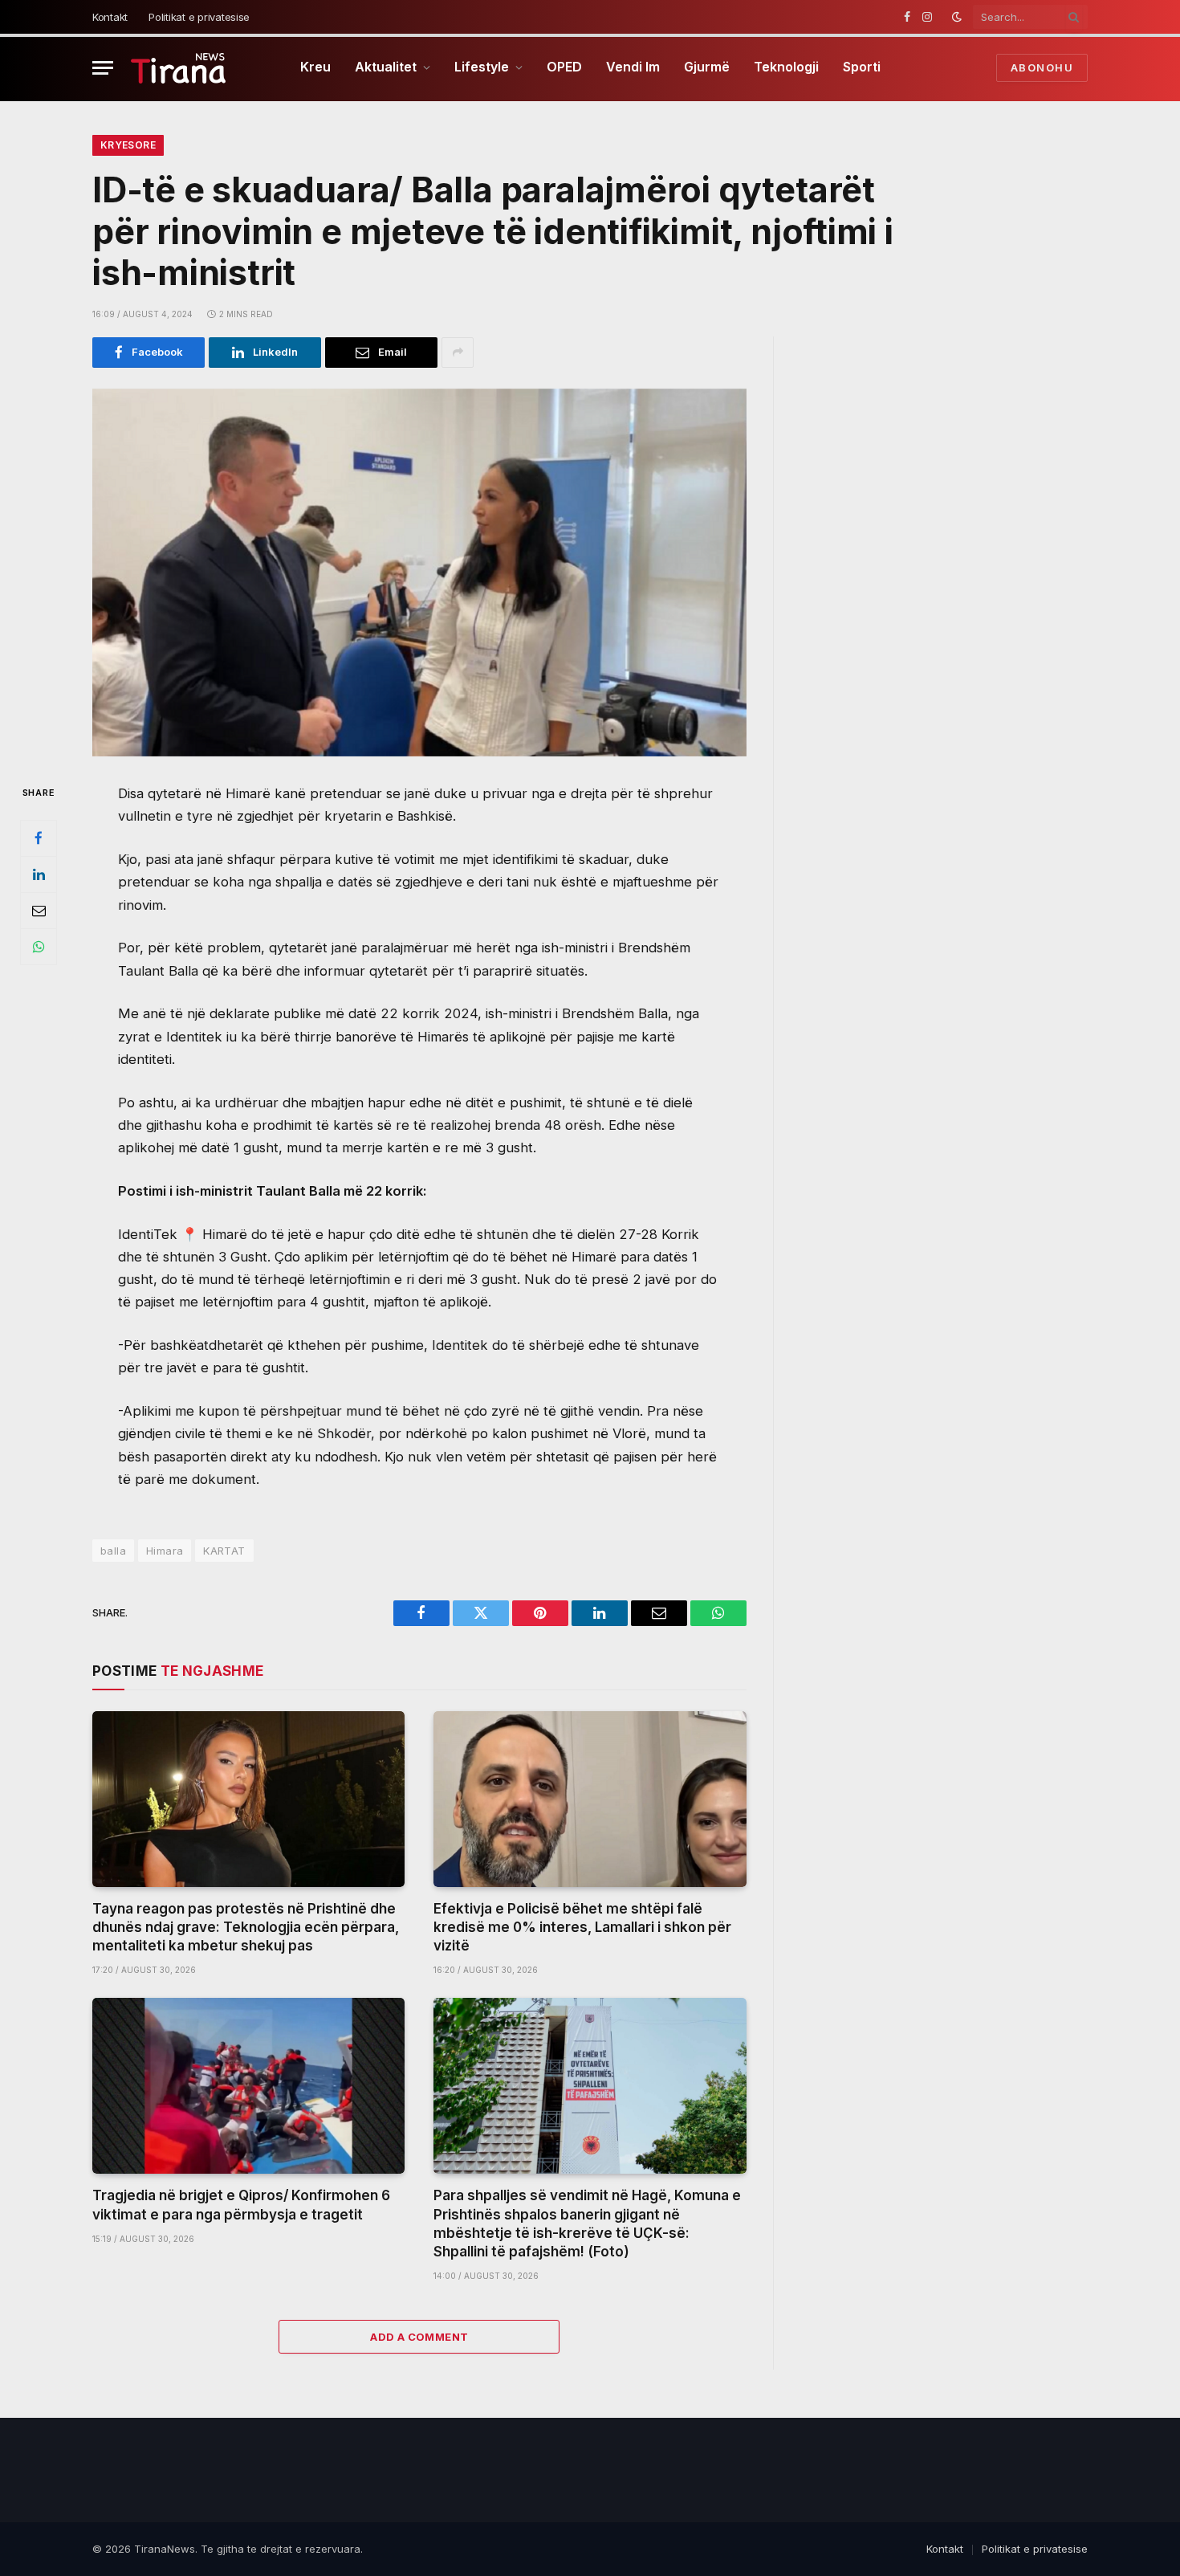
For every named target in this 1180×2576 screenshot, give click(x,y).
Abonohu (1042, 67)
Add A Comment (419, 2337)
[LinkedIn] (39, 874)
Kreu (315, 67)
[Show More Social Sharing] (458, 353)
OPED (564, 67)
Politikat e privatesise (199, 17)
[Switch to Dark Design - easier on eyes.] (957, 17)
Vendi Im (633, 67)
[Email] (39, 911)
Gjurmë (707, 67)
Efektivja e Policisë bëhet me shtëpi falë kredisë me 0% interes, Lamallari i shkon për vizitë (582, 1927)
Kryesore (128, 145)
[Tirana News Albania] (179, 68)
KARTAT (224, 1551)
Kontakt (110, 17)
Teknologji (786, 67)
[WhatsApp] (39, 947)
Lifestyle (482, 67)
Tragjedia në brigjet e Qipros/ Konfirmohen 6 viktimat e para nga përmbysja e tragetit (241, 2205)
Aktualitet (386, 67)
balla (113, 1551)
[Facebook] (39, 838)
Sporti (862, 67)
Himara (165, 1551)
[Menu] (103, 68)
